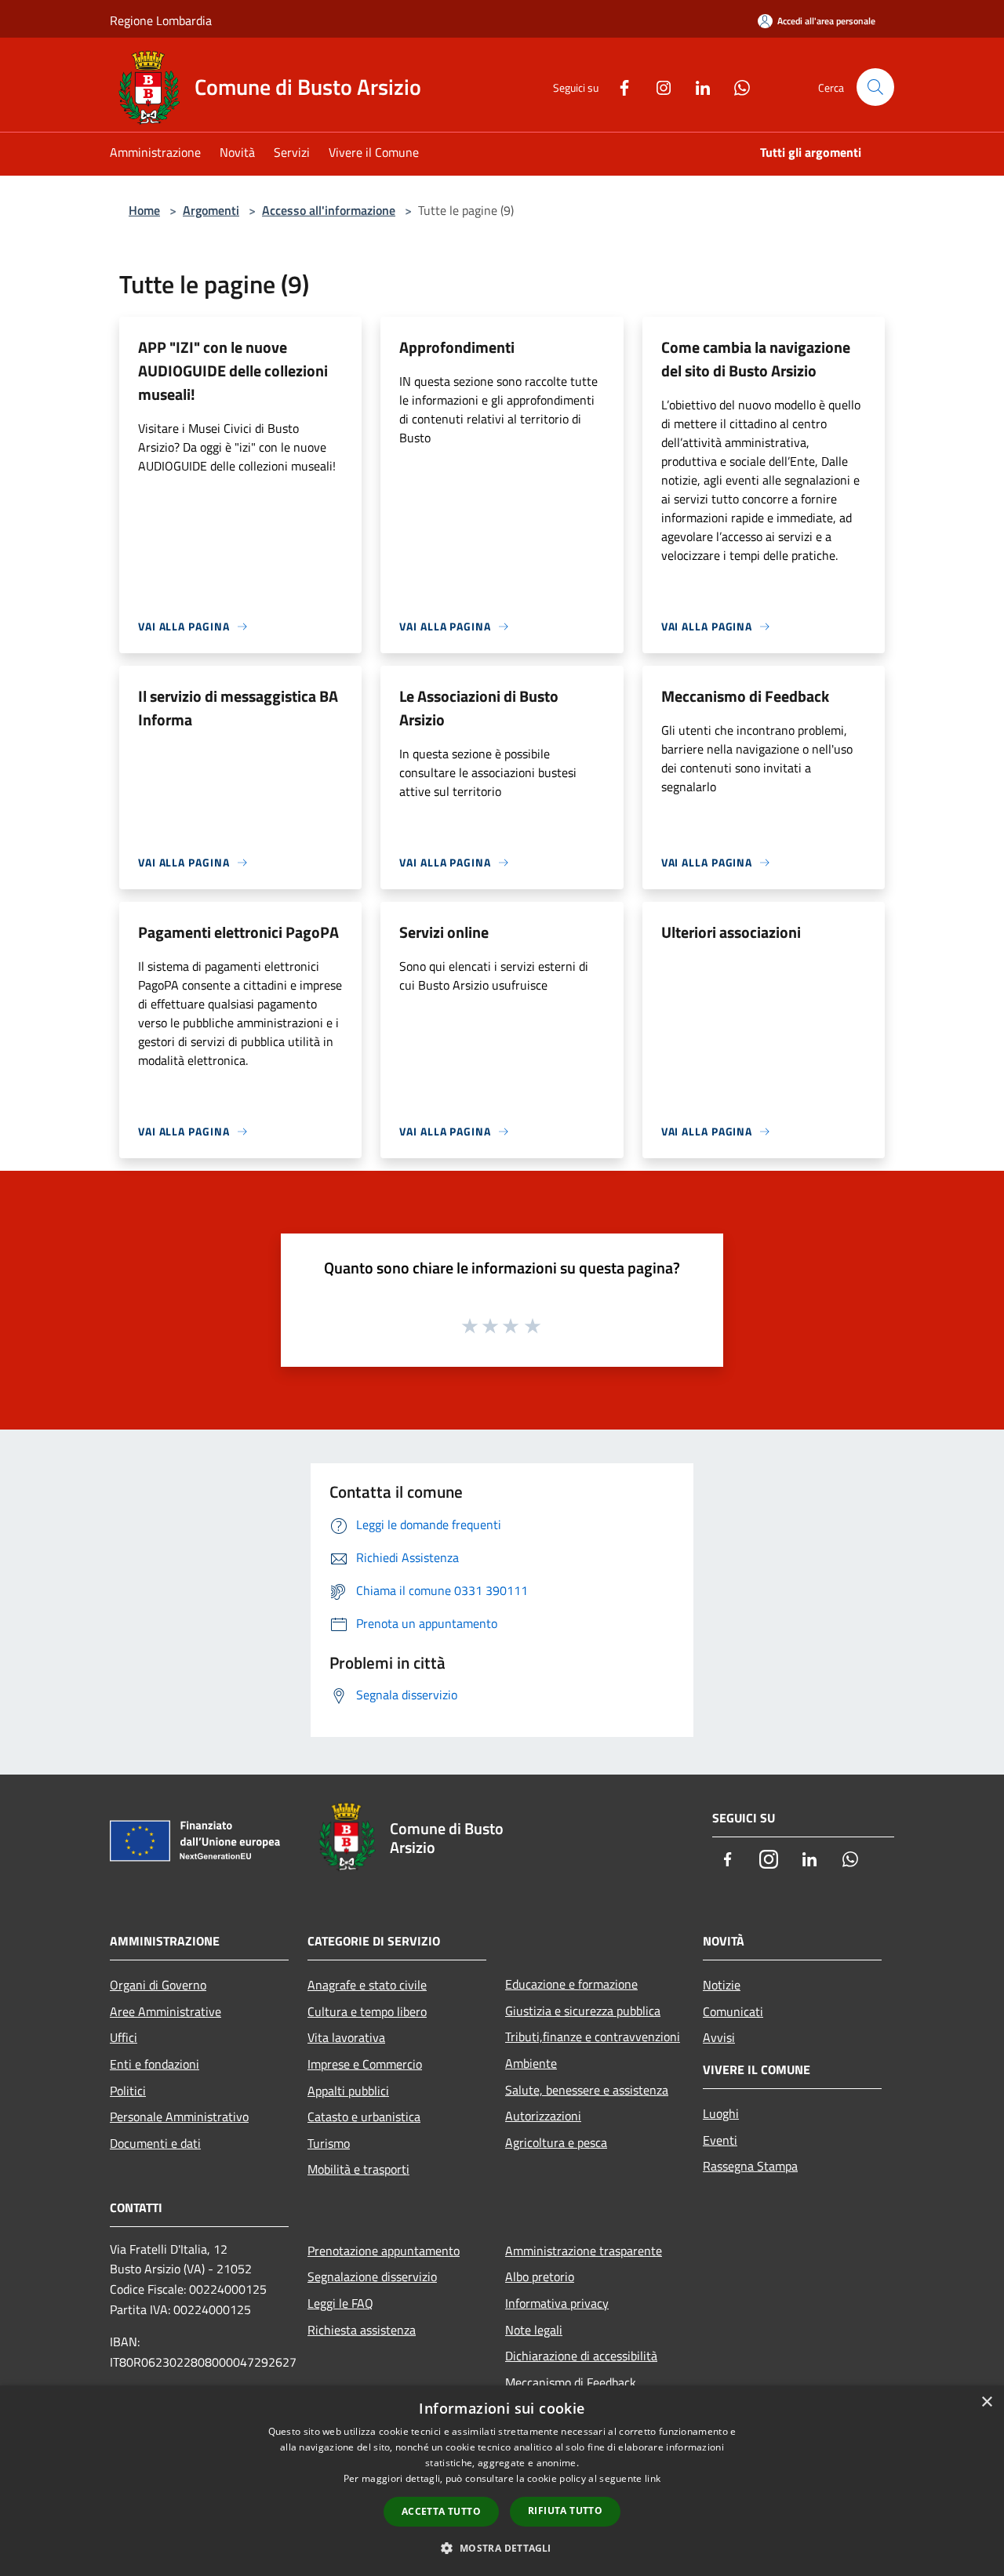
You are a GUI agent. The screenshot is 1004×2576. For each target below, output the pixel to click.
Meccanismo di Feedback (745, 696)
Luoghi (721, 2113)
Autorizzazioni (543, 2116)
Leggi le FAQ (340, 2303)
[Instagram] (657, 86)
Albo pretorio (540, 2276)
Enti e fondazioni (155, 2064)
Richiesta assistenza (362, 2330)
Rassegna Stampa (750, 2166)
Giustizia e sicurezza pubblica (583, 2011)
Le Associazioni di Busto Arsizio (479, 708)
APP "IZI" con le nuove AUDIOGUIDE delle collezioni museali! (233, 371)
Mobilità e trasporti (358, 2169)
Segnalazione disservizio (372, 2276)
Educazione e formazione (571, 1984)
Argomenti (211, 210)
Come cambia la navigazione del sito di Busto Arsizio (756, 359)
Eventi (720, 2140)
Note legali (534, 2330)
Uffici (124, 2037)
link (653, 2478)
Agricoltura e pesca (556, 2142)
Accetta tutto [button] (441, 2511)
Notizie (722, 1985)
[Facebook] (618, 86)
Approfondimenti (457, 347)
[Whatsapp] (736, 86)
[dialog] (502, 2481)
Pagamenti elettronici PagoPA (238, 932)
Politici (128, 2091)
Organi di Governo (158, 1985)
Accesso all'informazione (329, 210)
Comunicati (733, 2011)
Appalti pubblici (348, 2091)
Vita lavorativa (346, 2037)
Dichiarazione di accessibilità (581, 2356)
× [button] (986, 2402)
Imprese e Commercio (365, 2064)
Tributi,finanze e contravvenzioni (593, 2036)
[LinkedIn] (697, 86)
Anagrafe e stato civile (367, 1985)
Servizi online (444, 932)
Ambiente (531, 2063)
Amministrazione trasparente (584, 2251)
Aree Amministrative (166, 2011)
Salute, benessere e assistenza (587, 2090)
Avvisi (719, 2037)
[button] (502, 2548)
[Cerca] (875, 87)
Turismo (329, 2143)
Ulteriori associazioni (731, 932)
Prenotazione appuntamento (384, 2251)
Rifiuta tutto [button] (565, 2511)
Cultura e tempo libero (367, 2011)
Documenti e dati (155, 2143)
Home (144, 210)
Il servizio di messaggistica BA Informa (238, 708)
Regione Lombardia (161, 20)
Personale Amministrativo (179, 2116)
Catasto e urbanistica (364, 2116)
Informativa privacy (557, 2303)
